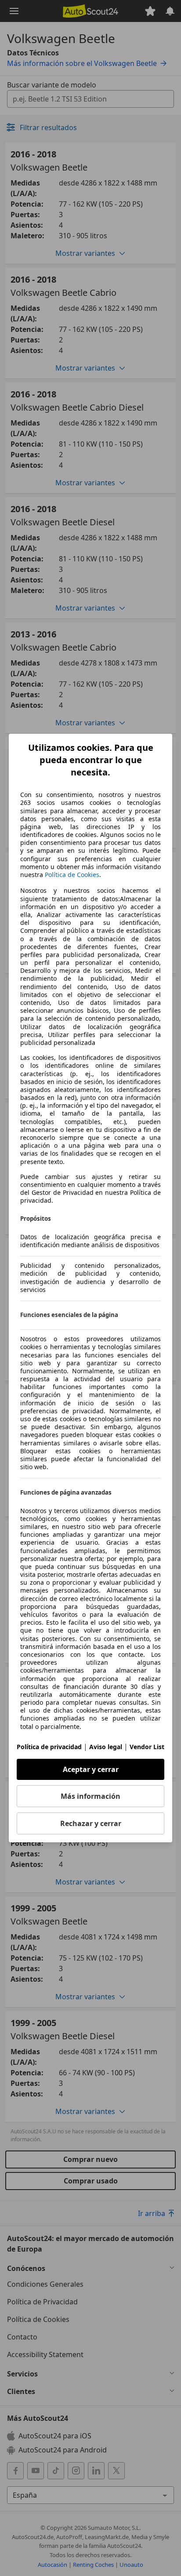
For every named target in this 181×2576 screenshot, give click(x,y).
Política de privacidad (49, 1747)
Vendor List (147, 1747)
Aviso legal (106, 1747)
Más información (90, 1796)
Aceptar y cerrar (91, 1769)
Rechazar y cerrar (91, 1823)
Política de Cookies (72, 875)
